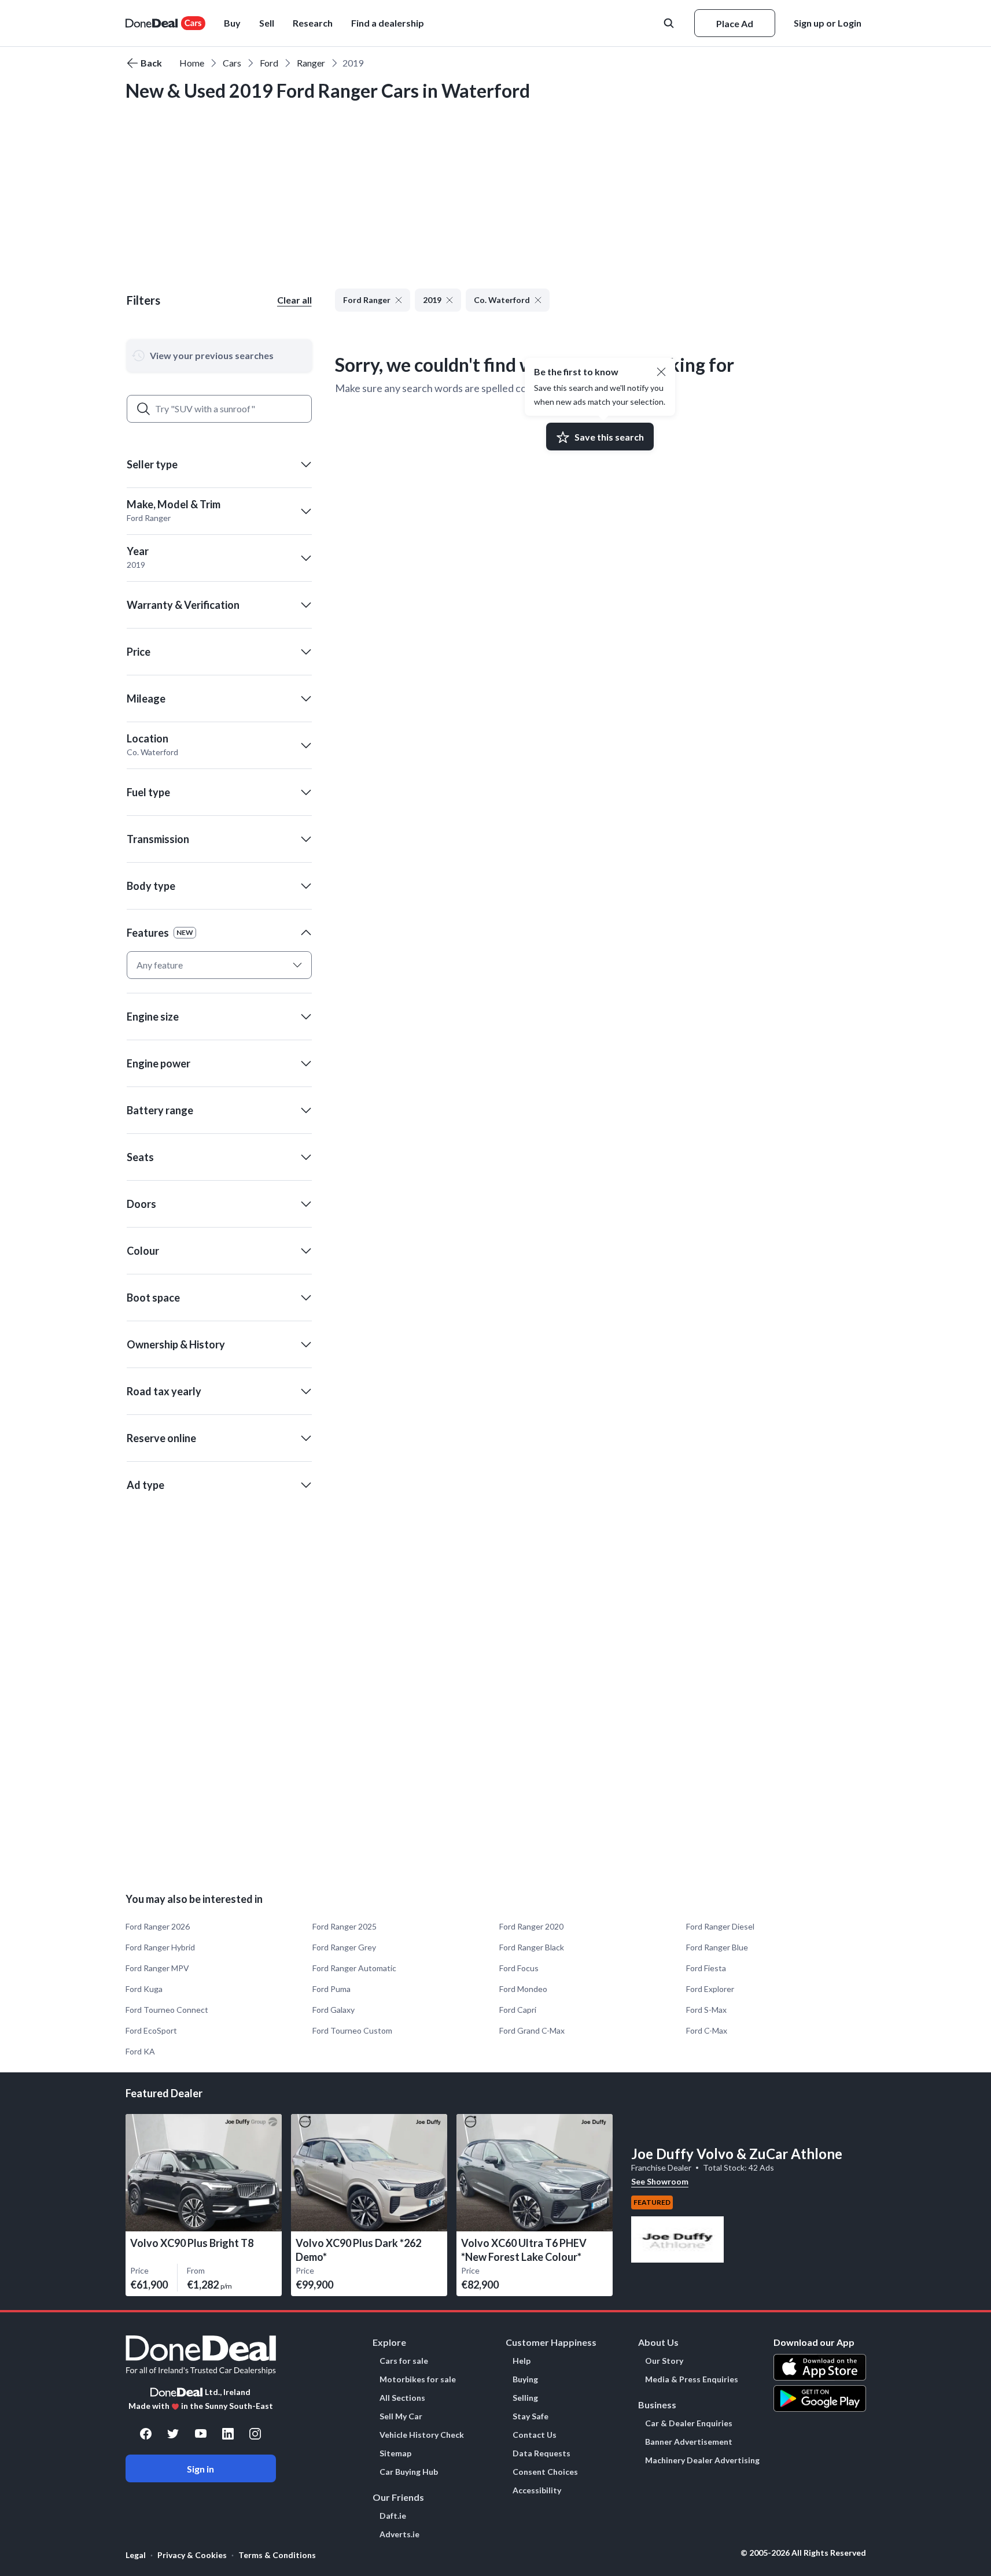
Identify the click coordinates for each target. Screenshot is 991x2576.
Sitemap (395, 2453)
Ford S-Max (706, 2010)
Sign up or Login (828, 23)
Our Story (664, 2361)
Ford (269, 63)
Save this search (609, 437)
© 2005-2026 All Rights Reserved (803, 2553)
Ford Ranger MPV (157, 1968)
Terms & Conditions (277, 2555)
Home (192, 63)
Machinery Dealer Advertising (702, 2460)
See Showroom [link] (660, 2181)
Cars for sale (404, 2361)
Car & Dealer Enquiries (689, 2423)
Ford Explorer (710, 1989)
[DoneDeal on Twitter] (173, 2434)
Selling (525, 2398)
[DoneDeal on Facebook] (146, 2434)
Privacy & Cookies (192, 2555)
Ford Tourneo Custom (352, 2030)
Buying (525, 2379)
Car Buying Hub (409, 2472)
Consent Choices (545, 2472)
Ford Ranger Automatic (354, 1968)
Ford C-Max (707, 2030)
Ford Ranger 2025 (345, 1926)
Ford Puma (331, 1989)
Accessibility (537, 2490)
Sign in (200, 2469)
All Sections (402, 2398)
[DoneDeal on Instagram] (255, 2434)
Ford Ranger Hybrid (160, 1947)
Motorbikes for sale (418, 2379)
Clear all (294, 300)
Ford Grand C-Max (532, 2030)
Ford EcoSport (151, 2030)
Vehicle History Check (422, 2435)
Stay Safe (531, 2416)
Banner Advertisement (689, 2442)
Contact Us (535, 2435)
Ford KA (140, 2051)
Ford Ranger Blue (717, 1947)
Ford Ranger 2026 (158, 1926)
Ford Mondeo (523, 1989)
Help (522, 2361)
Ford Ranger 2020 (531, 1926)
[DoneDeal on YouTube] (201, 2434)
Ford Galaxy (334, 2010)
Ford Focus (519, 1968)
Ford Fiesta (706, 1968)
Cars (232, 63)
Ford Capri (518, 2010)
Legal (136, 2555)
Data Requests (541, 2453)
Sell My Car (401, 2416)
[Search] (143, 409)
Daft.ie (393, 2516)
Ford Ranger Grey (344, 1947)
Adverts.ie (399, 2534)
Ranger (311, 63)
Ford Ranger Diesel (720, 1926)
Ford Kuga (144, 1989)
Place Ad (735, 23)
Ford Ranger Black (532, 1947)
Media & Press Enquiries (692, 2379)
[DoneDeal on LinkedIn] (228, 2434)
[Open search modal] (670, 23)
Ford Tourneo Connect (167, 2010)
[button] (388, 23)
